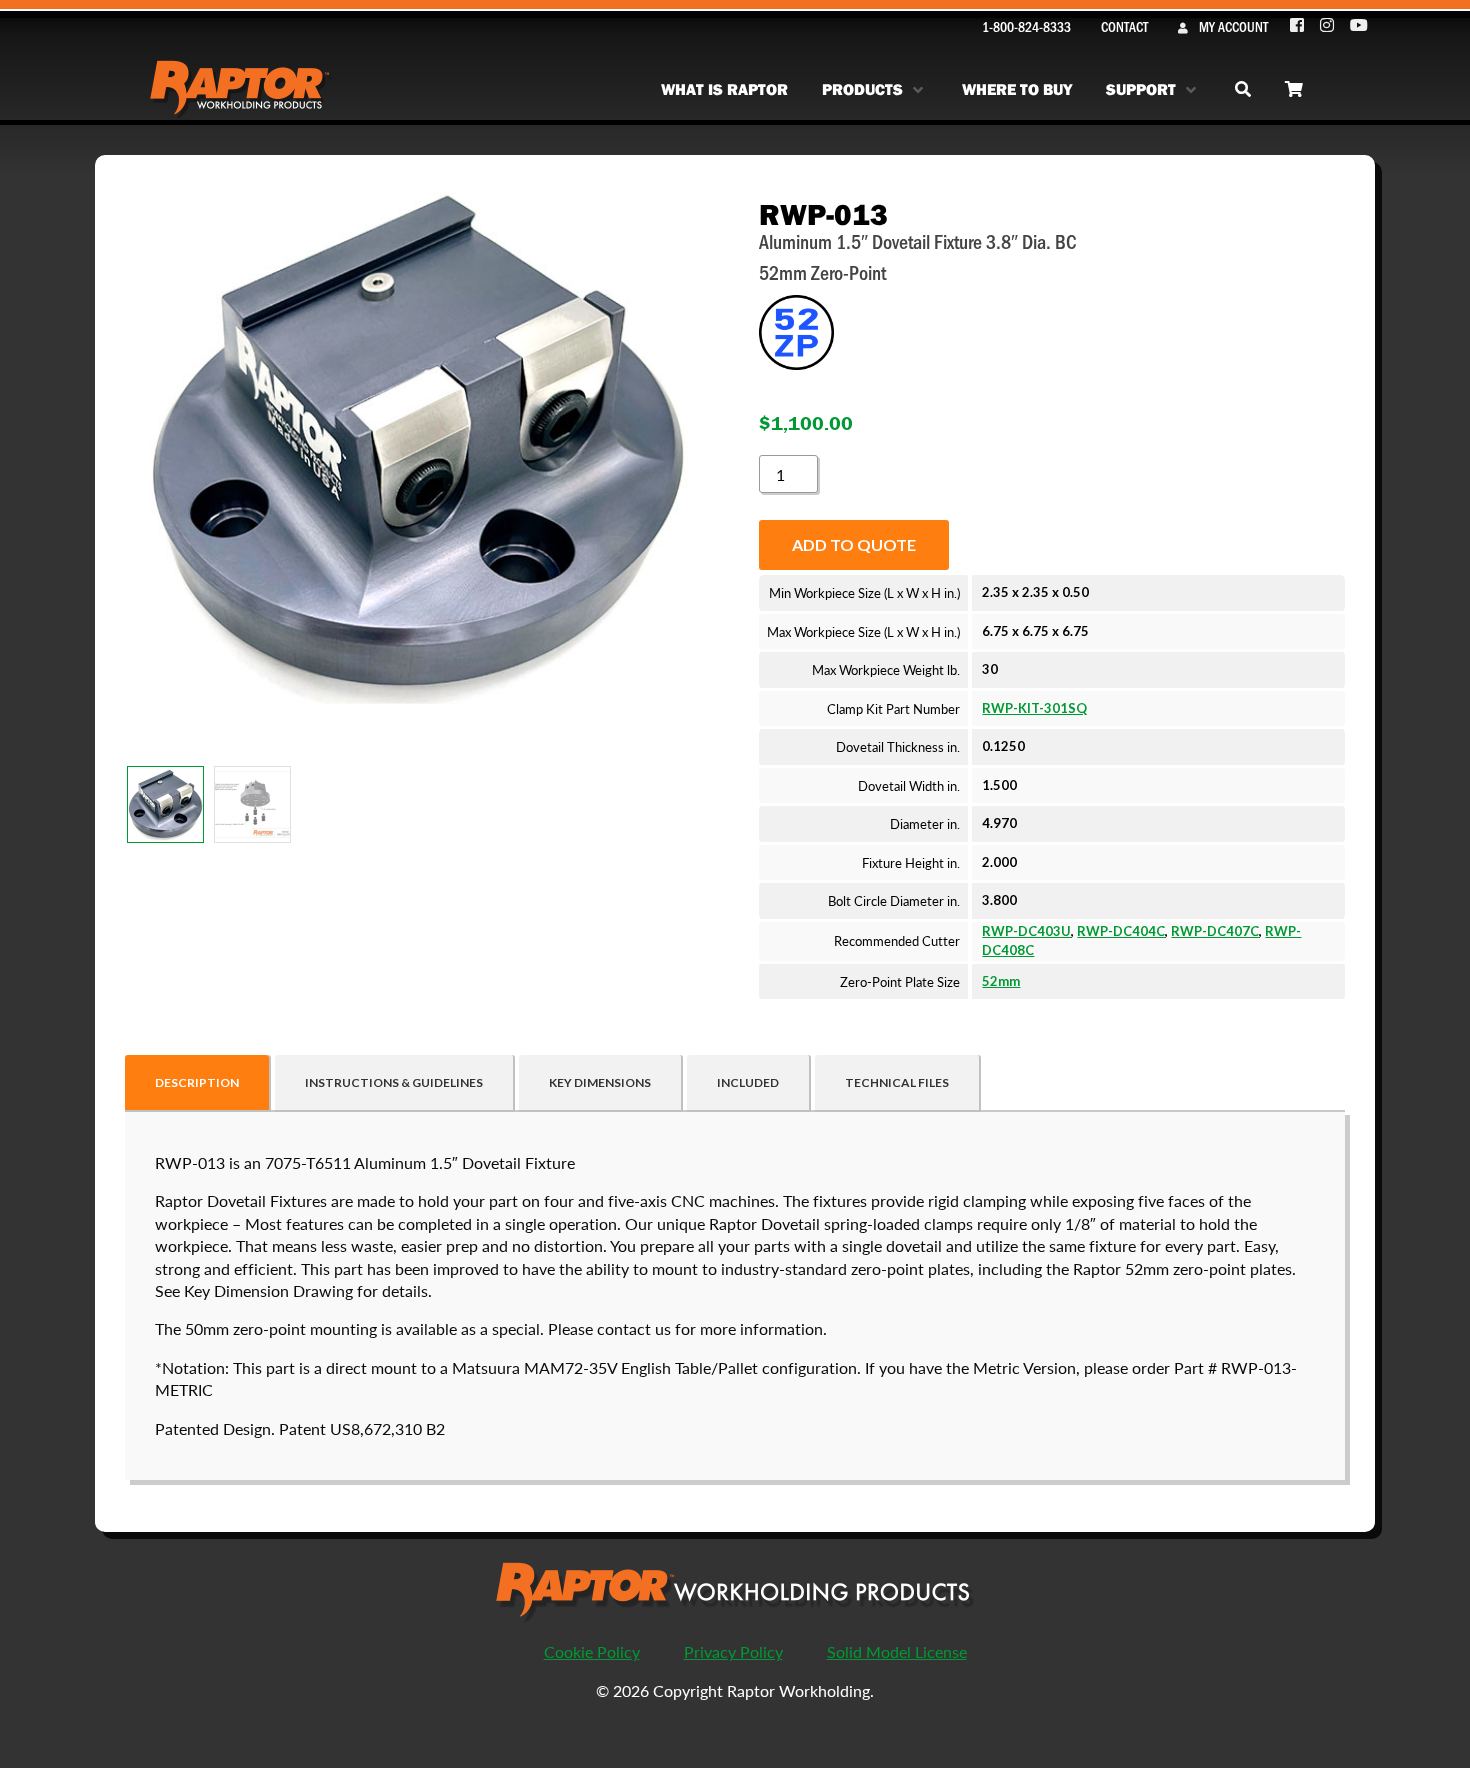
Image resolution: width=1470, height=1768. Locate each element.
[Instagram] (1328, 26)
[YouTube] (1359, 26)
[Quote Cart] (1294, 89)
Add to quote (854, 544)
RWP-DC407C (1215, 931)
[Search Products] (1243, 89)
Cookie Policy (592, 1651)
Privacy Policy (733, 1651)
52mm (1001, 981)
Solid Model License (897, 1651)
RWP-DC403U (1026, 931)
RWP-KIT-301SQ (1034, 708)
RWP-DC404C (1121, 931)
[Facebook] (1298, 26)
